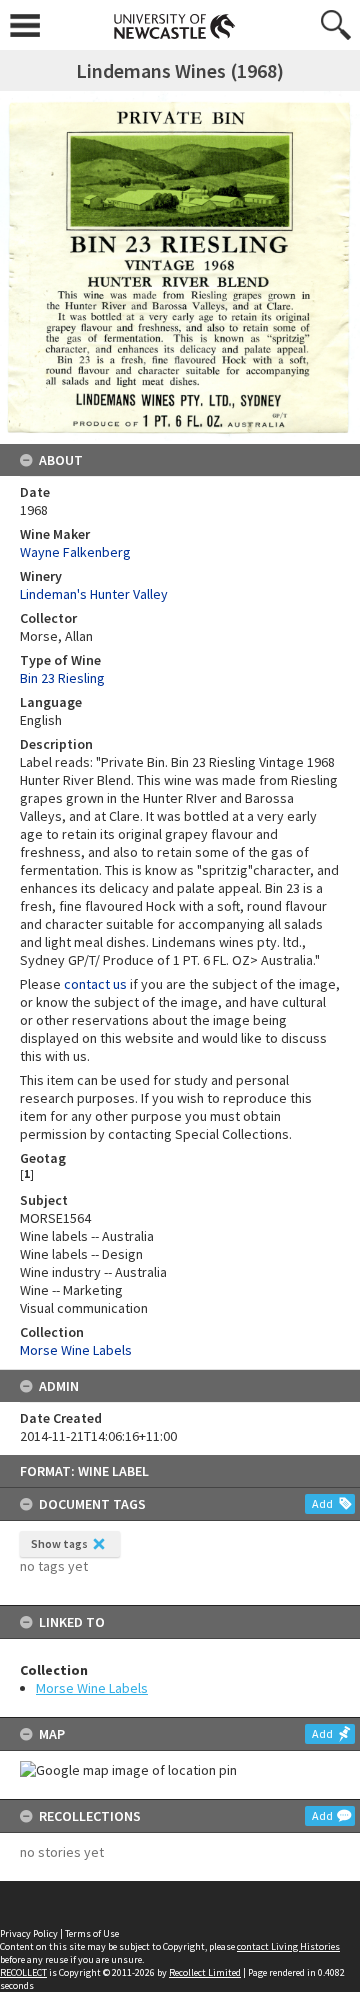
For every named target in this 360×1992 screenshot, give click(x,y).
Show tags (59, 1543)
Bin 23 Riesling (62, 678)
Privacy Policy (29, 1933)
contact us (95, 984)
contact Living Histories (288, 1946)
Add (322, 1503)
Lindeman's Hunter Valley (94, 594)
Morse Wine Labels (92, 1688)
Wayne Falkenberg (75, 552)
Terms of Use (92, 1933)
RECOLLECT (23, 1972)
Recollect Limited (205, 1972)
